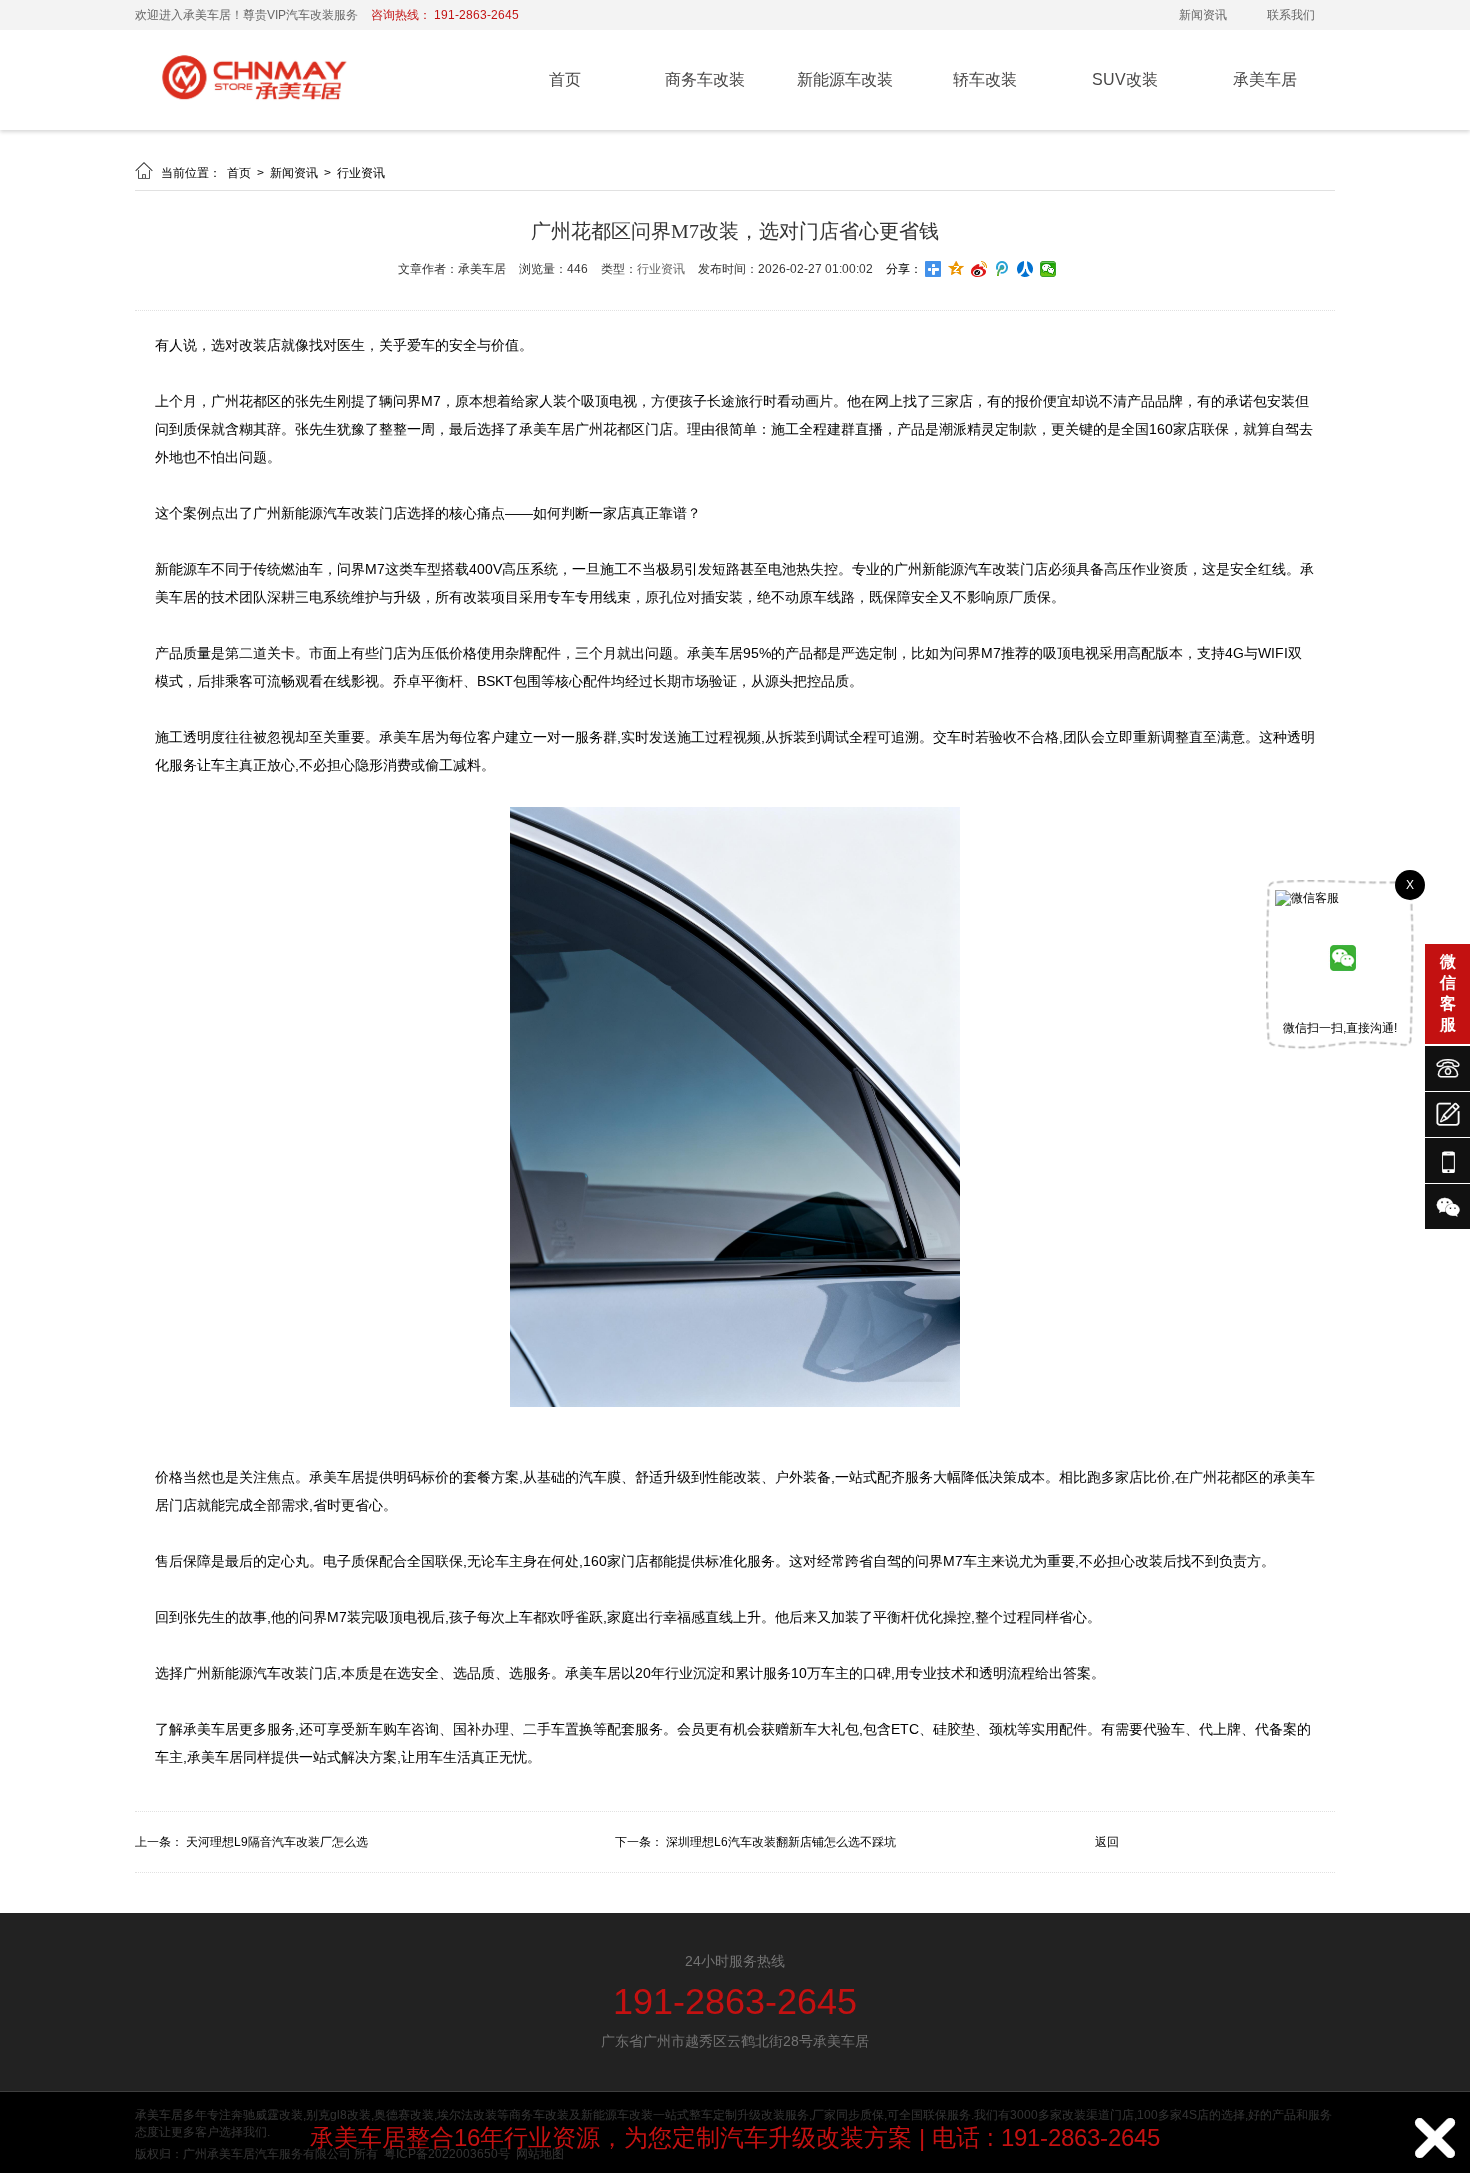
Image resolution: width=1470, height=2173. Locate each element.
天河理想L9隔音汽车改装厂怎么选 (277, 1842)
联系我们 (1291, 15)
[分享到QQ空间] (956, 269)
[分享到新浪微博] (979, 269)
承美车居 (1265, 79)
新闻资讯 (1203, 15)
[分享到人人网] (1025, 269)
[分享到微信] (1048, 269)
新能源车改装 (845, 79)
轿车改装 (985, 79)
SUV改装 (1125, 79)
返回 (1107, 1842)
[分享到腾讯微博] (1002, 269)
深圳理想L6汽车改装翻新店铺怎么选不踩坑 (781, 1842)
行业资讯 (361, 173)
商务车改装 (705, 79)
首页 (565, 79)
